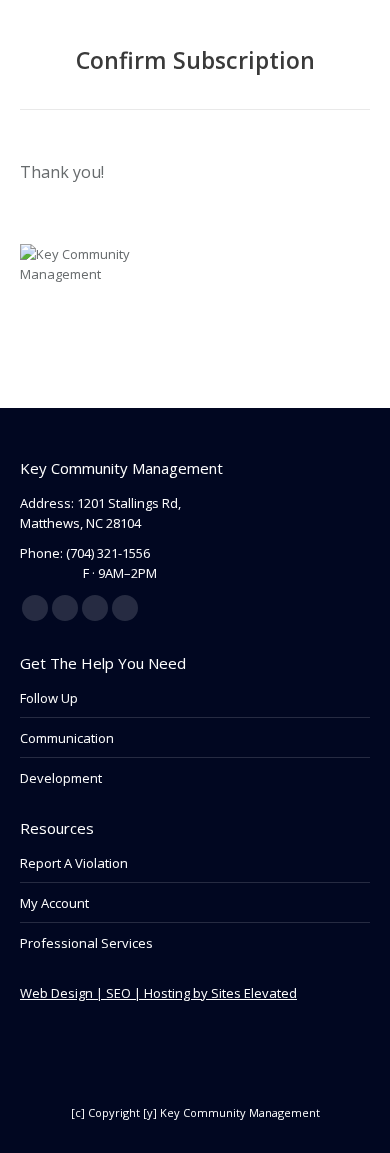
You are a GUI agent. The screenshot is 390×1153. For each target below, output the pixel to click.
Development (61, 778)
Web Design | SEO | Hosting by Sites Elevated (158, 993)
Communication (67, 738)
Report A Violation (74, 863)
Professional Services (86, 943)
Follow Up (49, 698)
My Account (54, 903)
